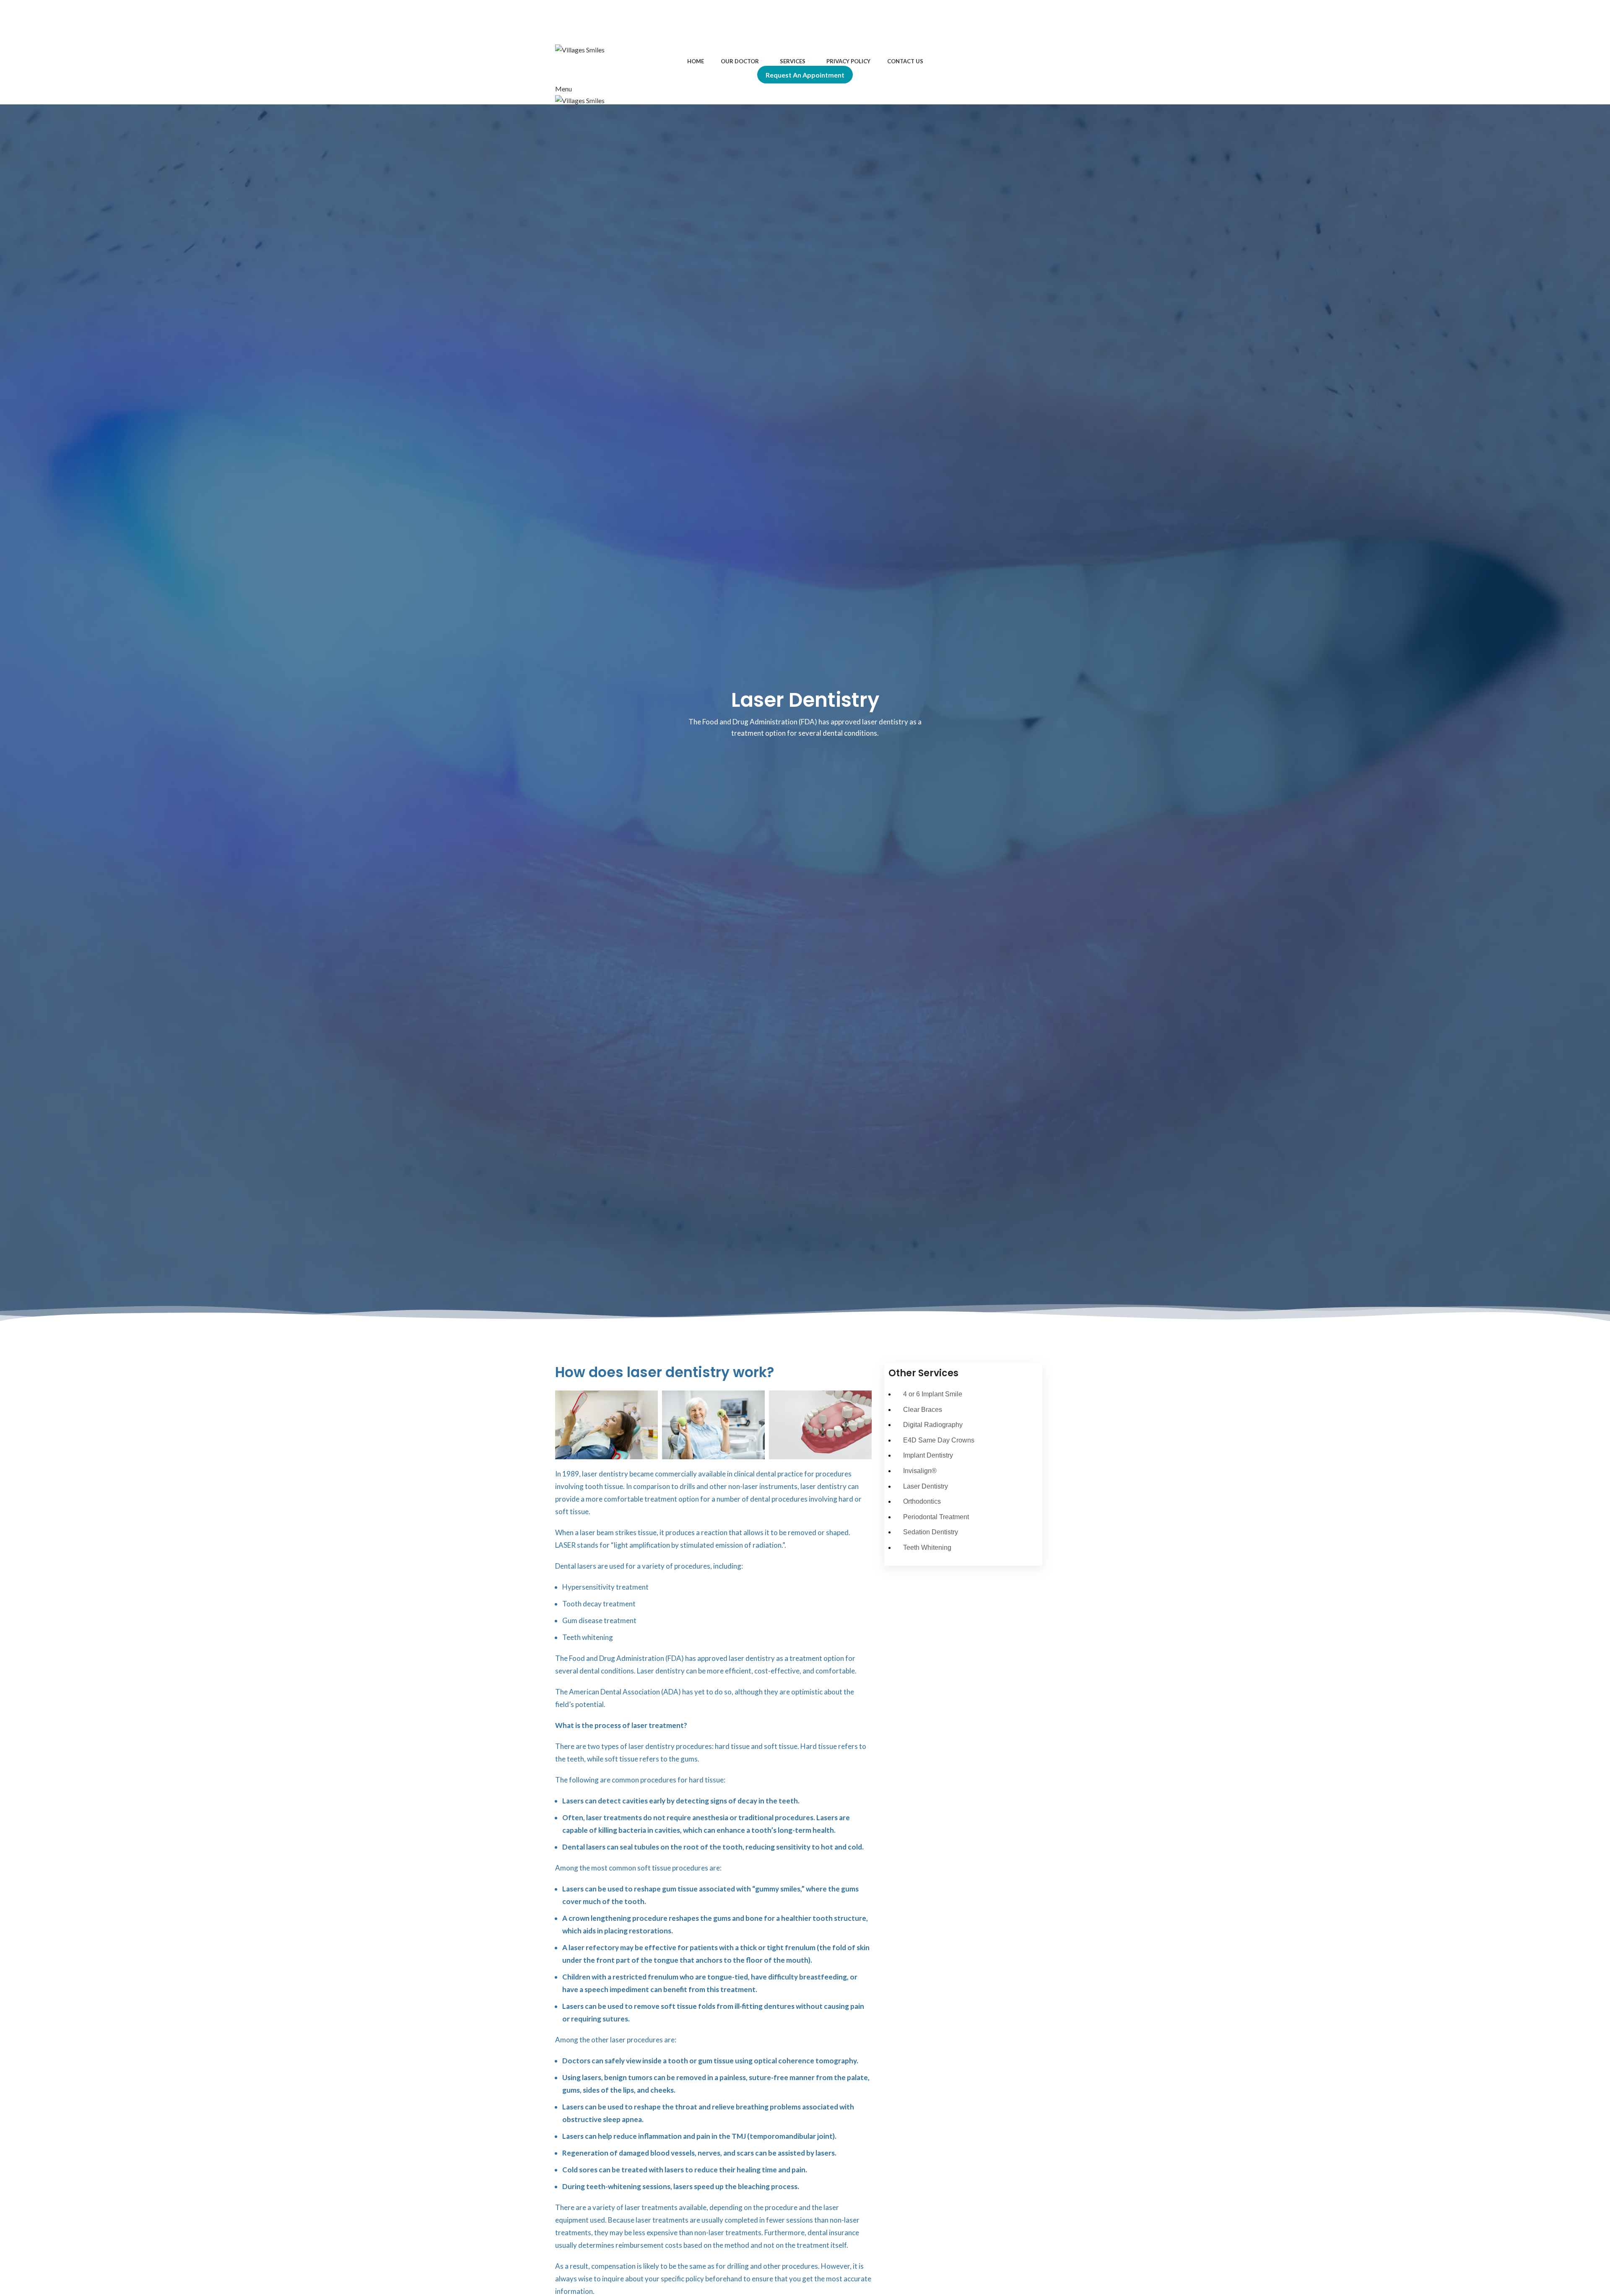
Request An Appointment (805, 75)
